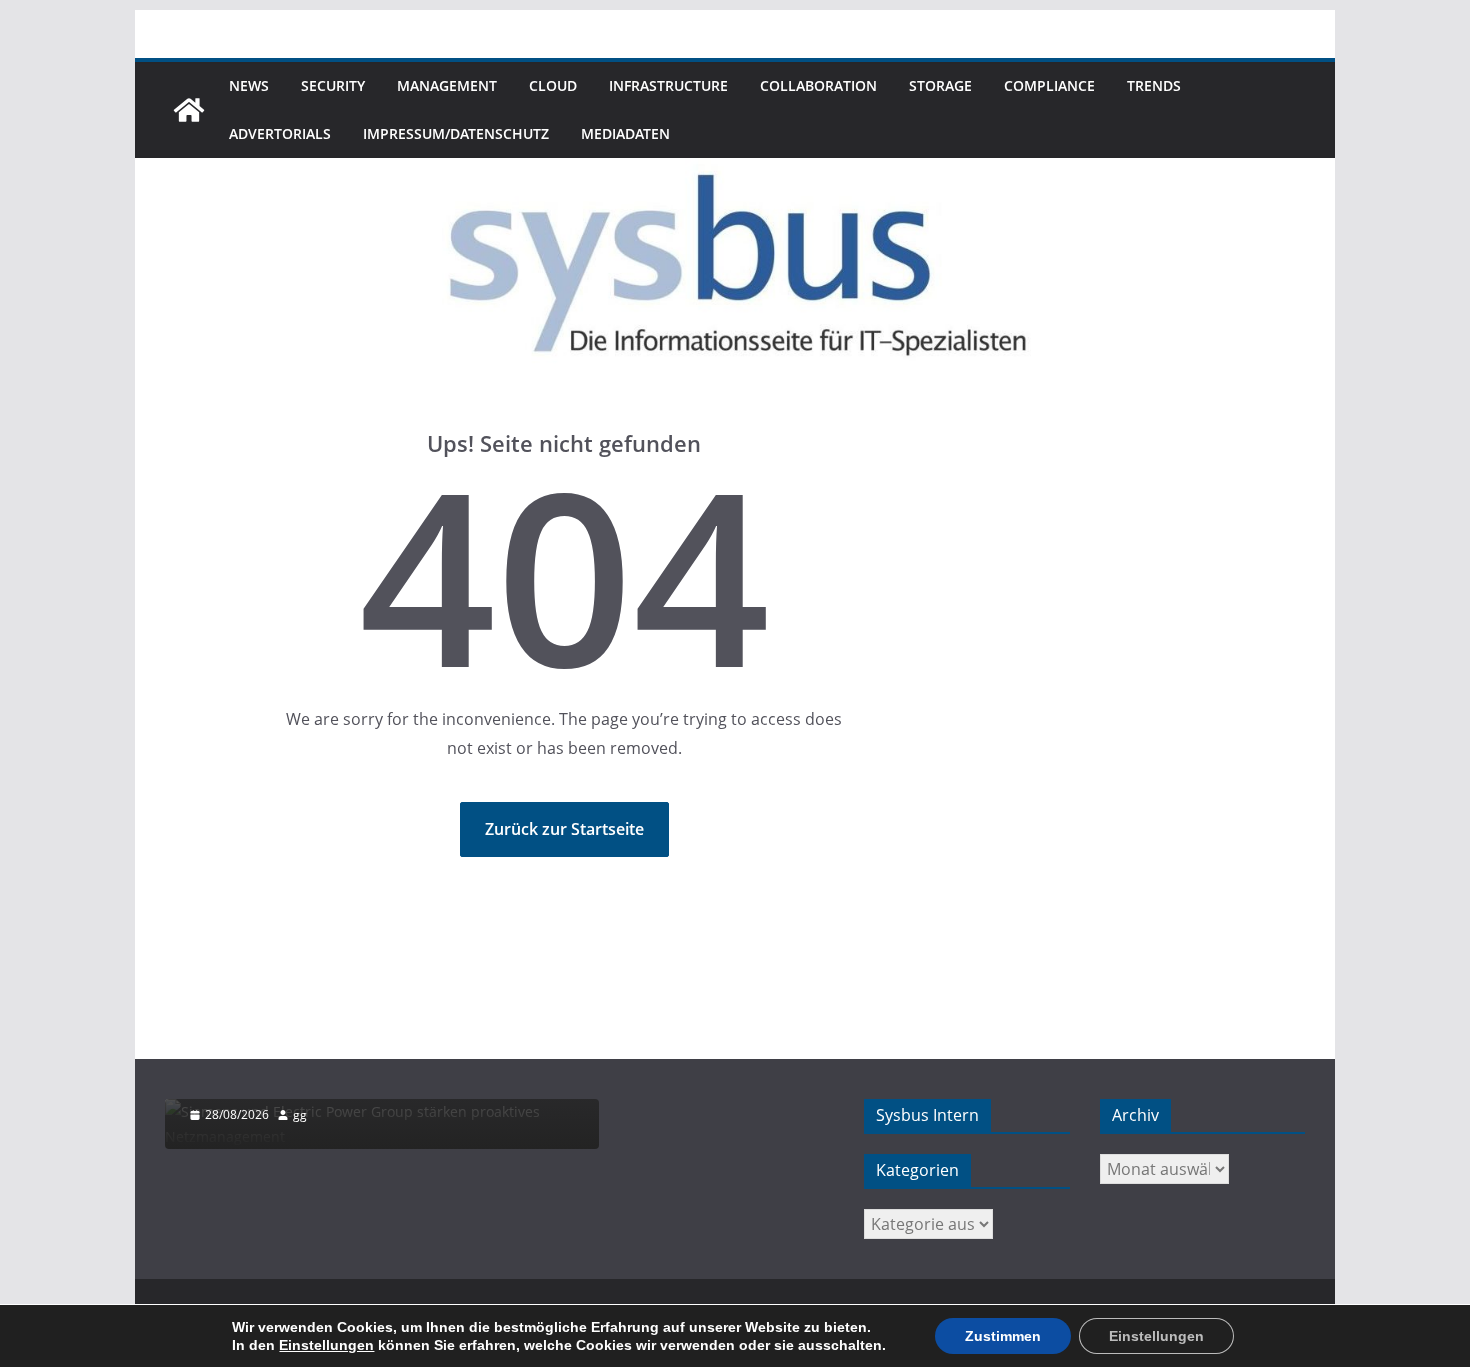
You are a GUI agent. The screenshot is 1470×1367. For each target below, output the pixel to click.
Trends (1154, 85)
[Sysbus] (189, 110)
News (249, 85)
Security (333, 85)
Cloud (553, 85)
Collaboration (818, 85)
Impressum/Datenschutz (456, 133)
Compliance (1049, 85)
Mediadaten (625, 133)
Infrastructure (668, 85)
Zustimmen (1003, 1336)
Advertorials (280, 133)
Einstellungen (326, 1345)
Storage (940, 85)
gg (300, 1114)
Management (447, 85)
